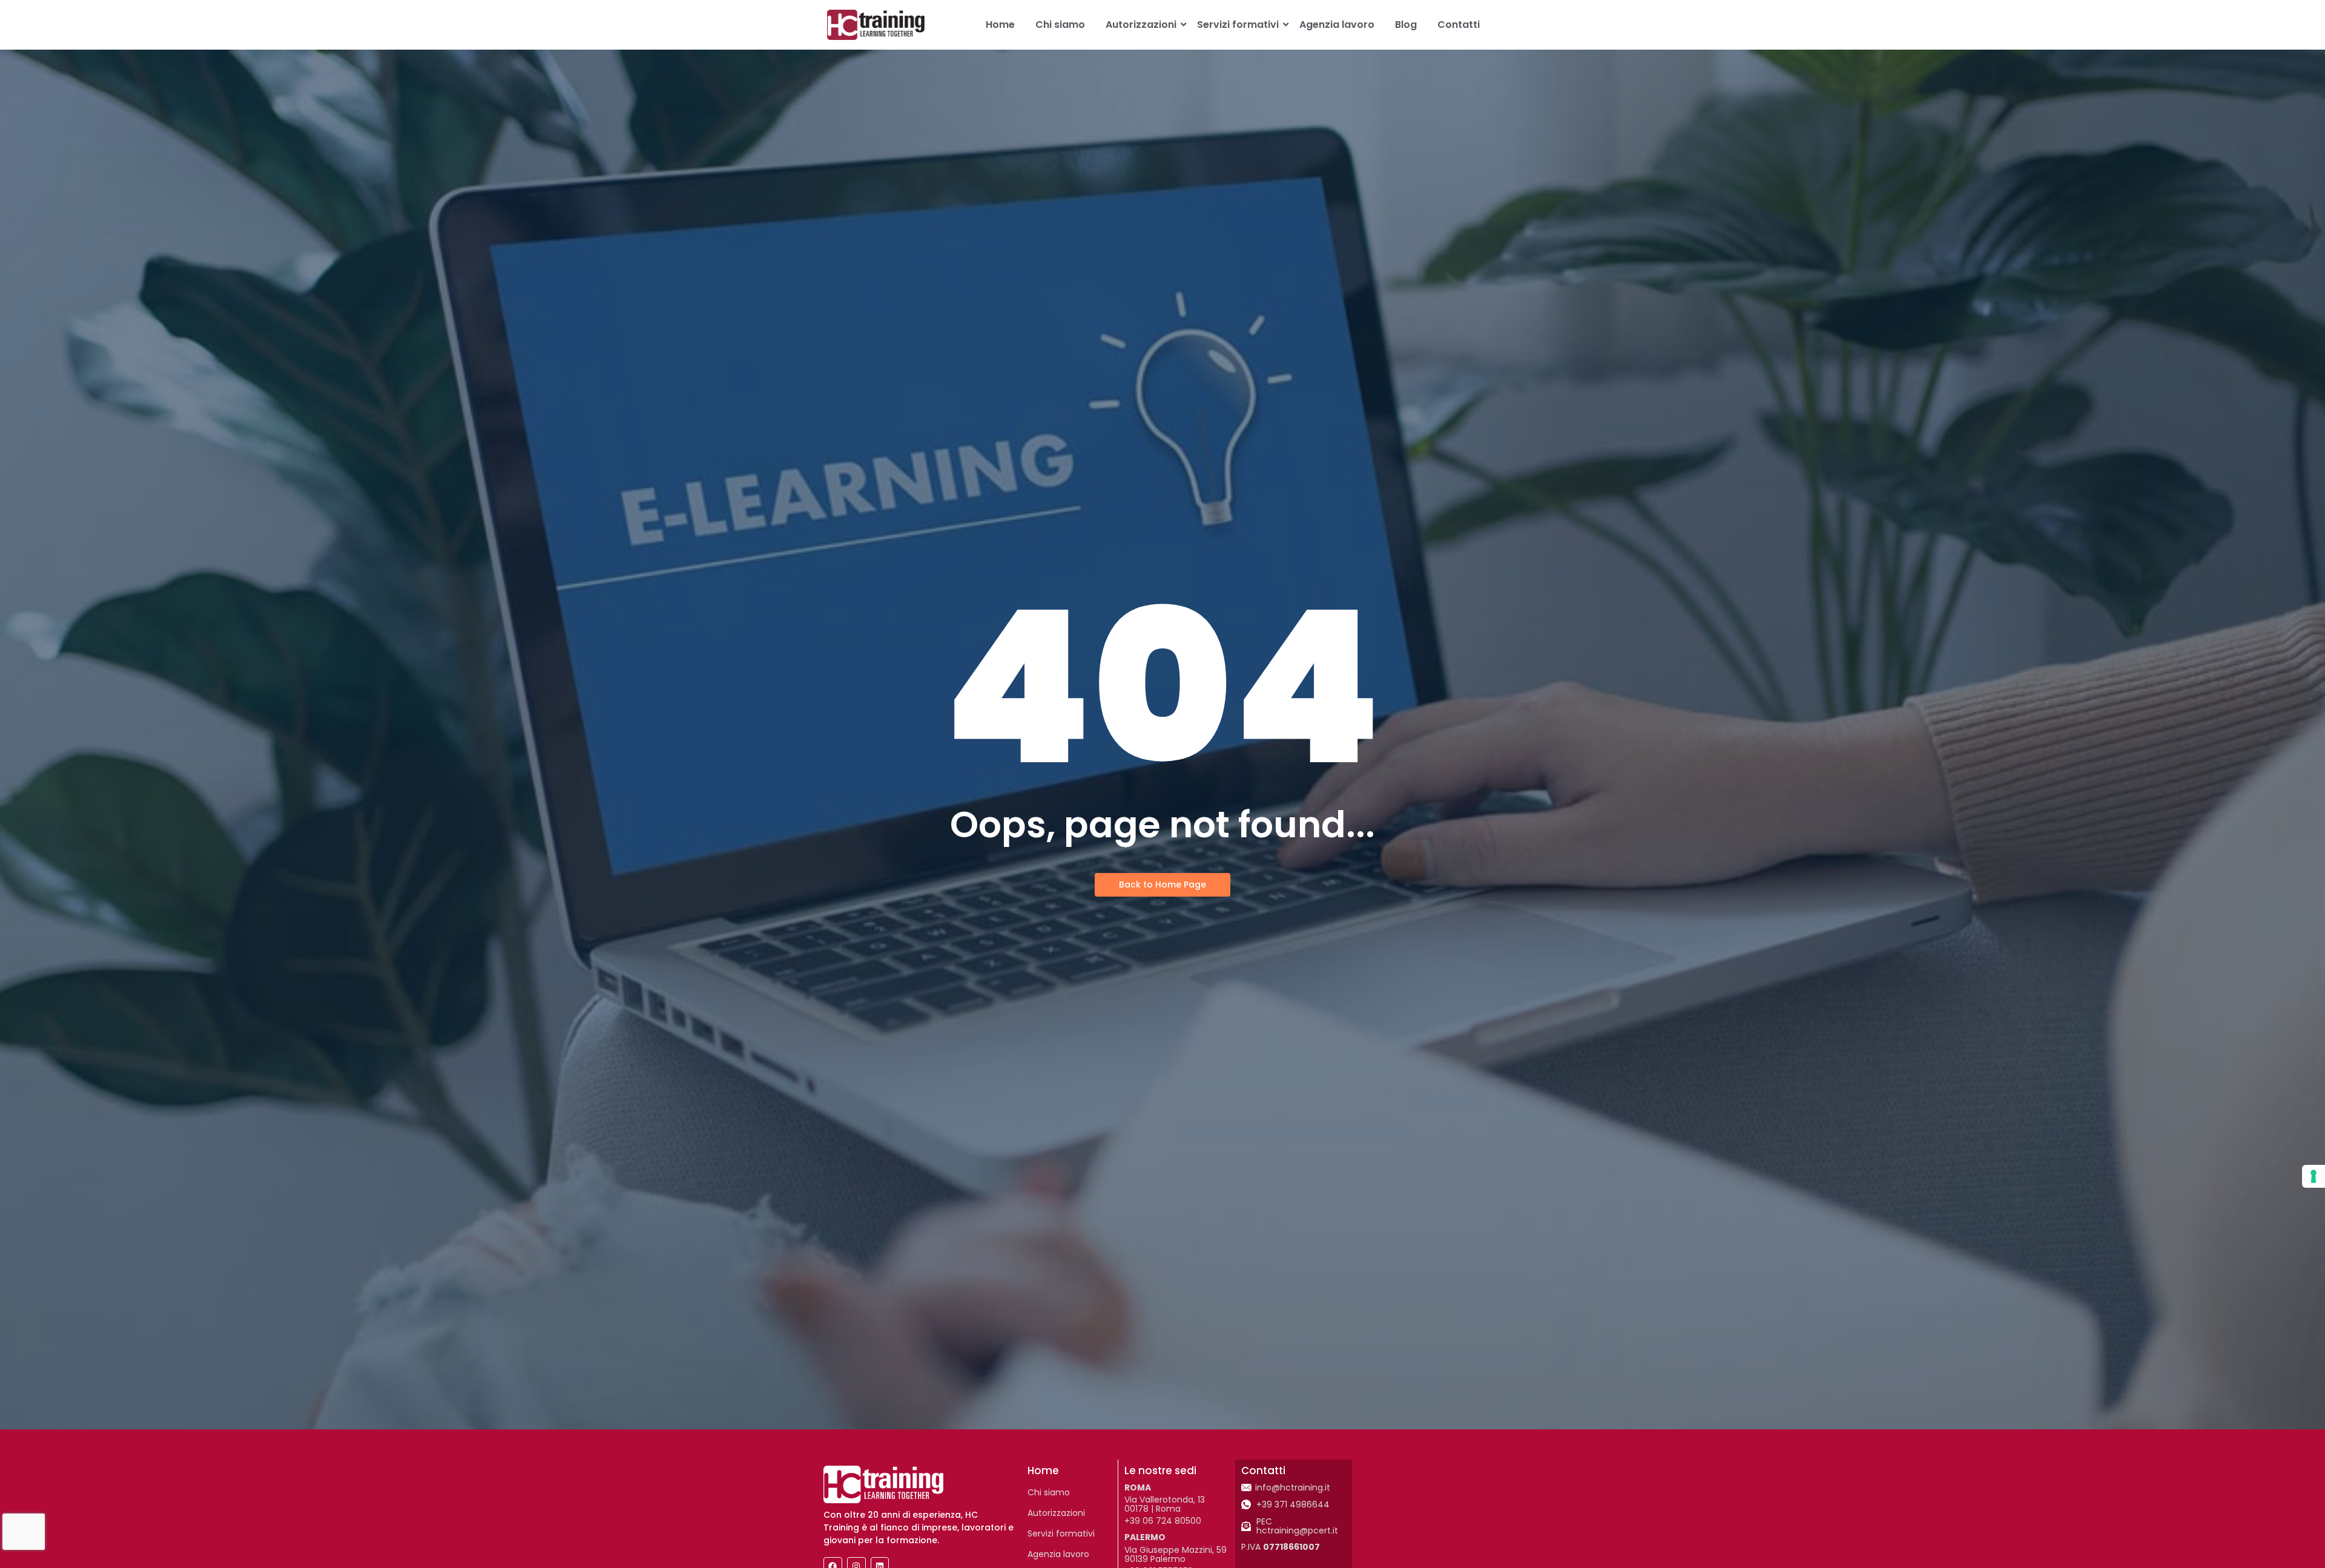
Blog (1406, 25)
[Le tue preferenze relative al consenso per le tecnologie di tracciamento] (2313, 1176)
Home (1000, 25)
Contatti (1459, 25)
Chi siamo (1060, 25)
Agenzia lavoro (1337, 25)
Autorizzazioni (1141, 25)
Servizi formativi (1238, 25)
